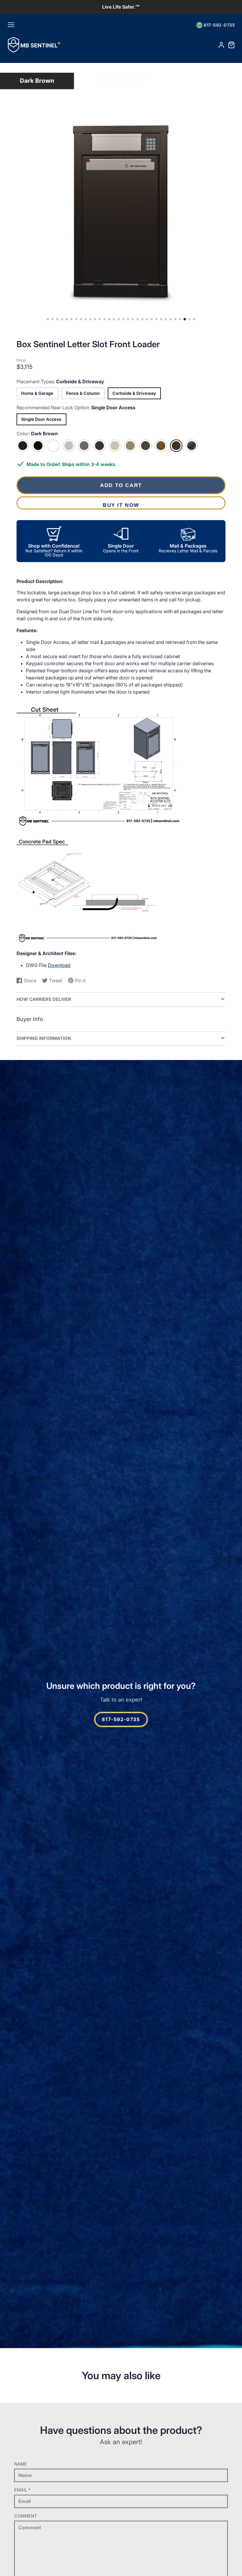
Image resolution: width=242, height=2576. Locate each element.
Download (59, 965)
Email (22, 2490)
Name (21, 2464)
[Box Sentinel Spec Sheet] (99, 825)
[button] (48, 319)
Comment (26, 2516)
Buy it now (121, 505)
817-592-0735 (219, 25)
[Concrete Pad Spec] (87, 942)
